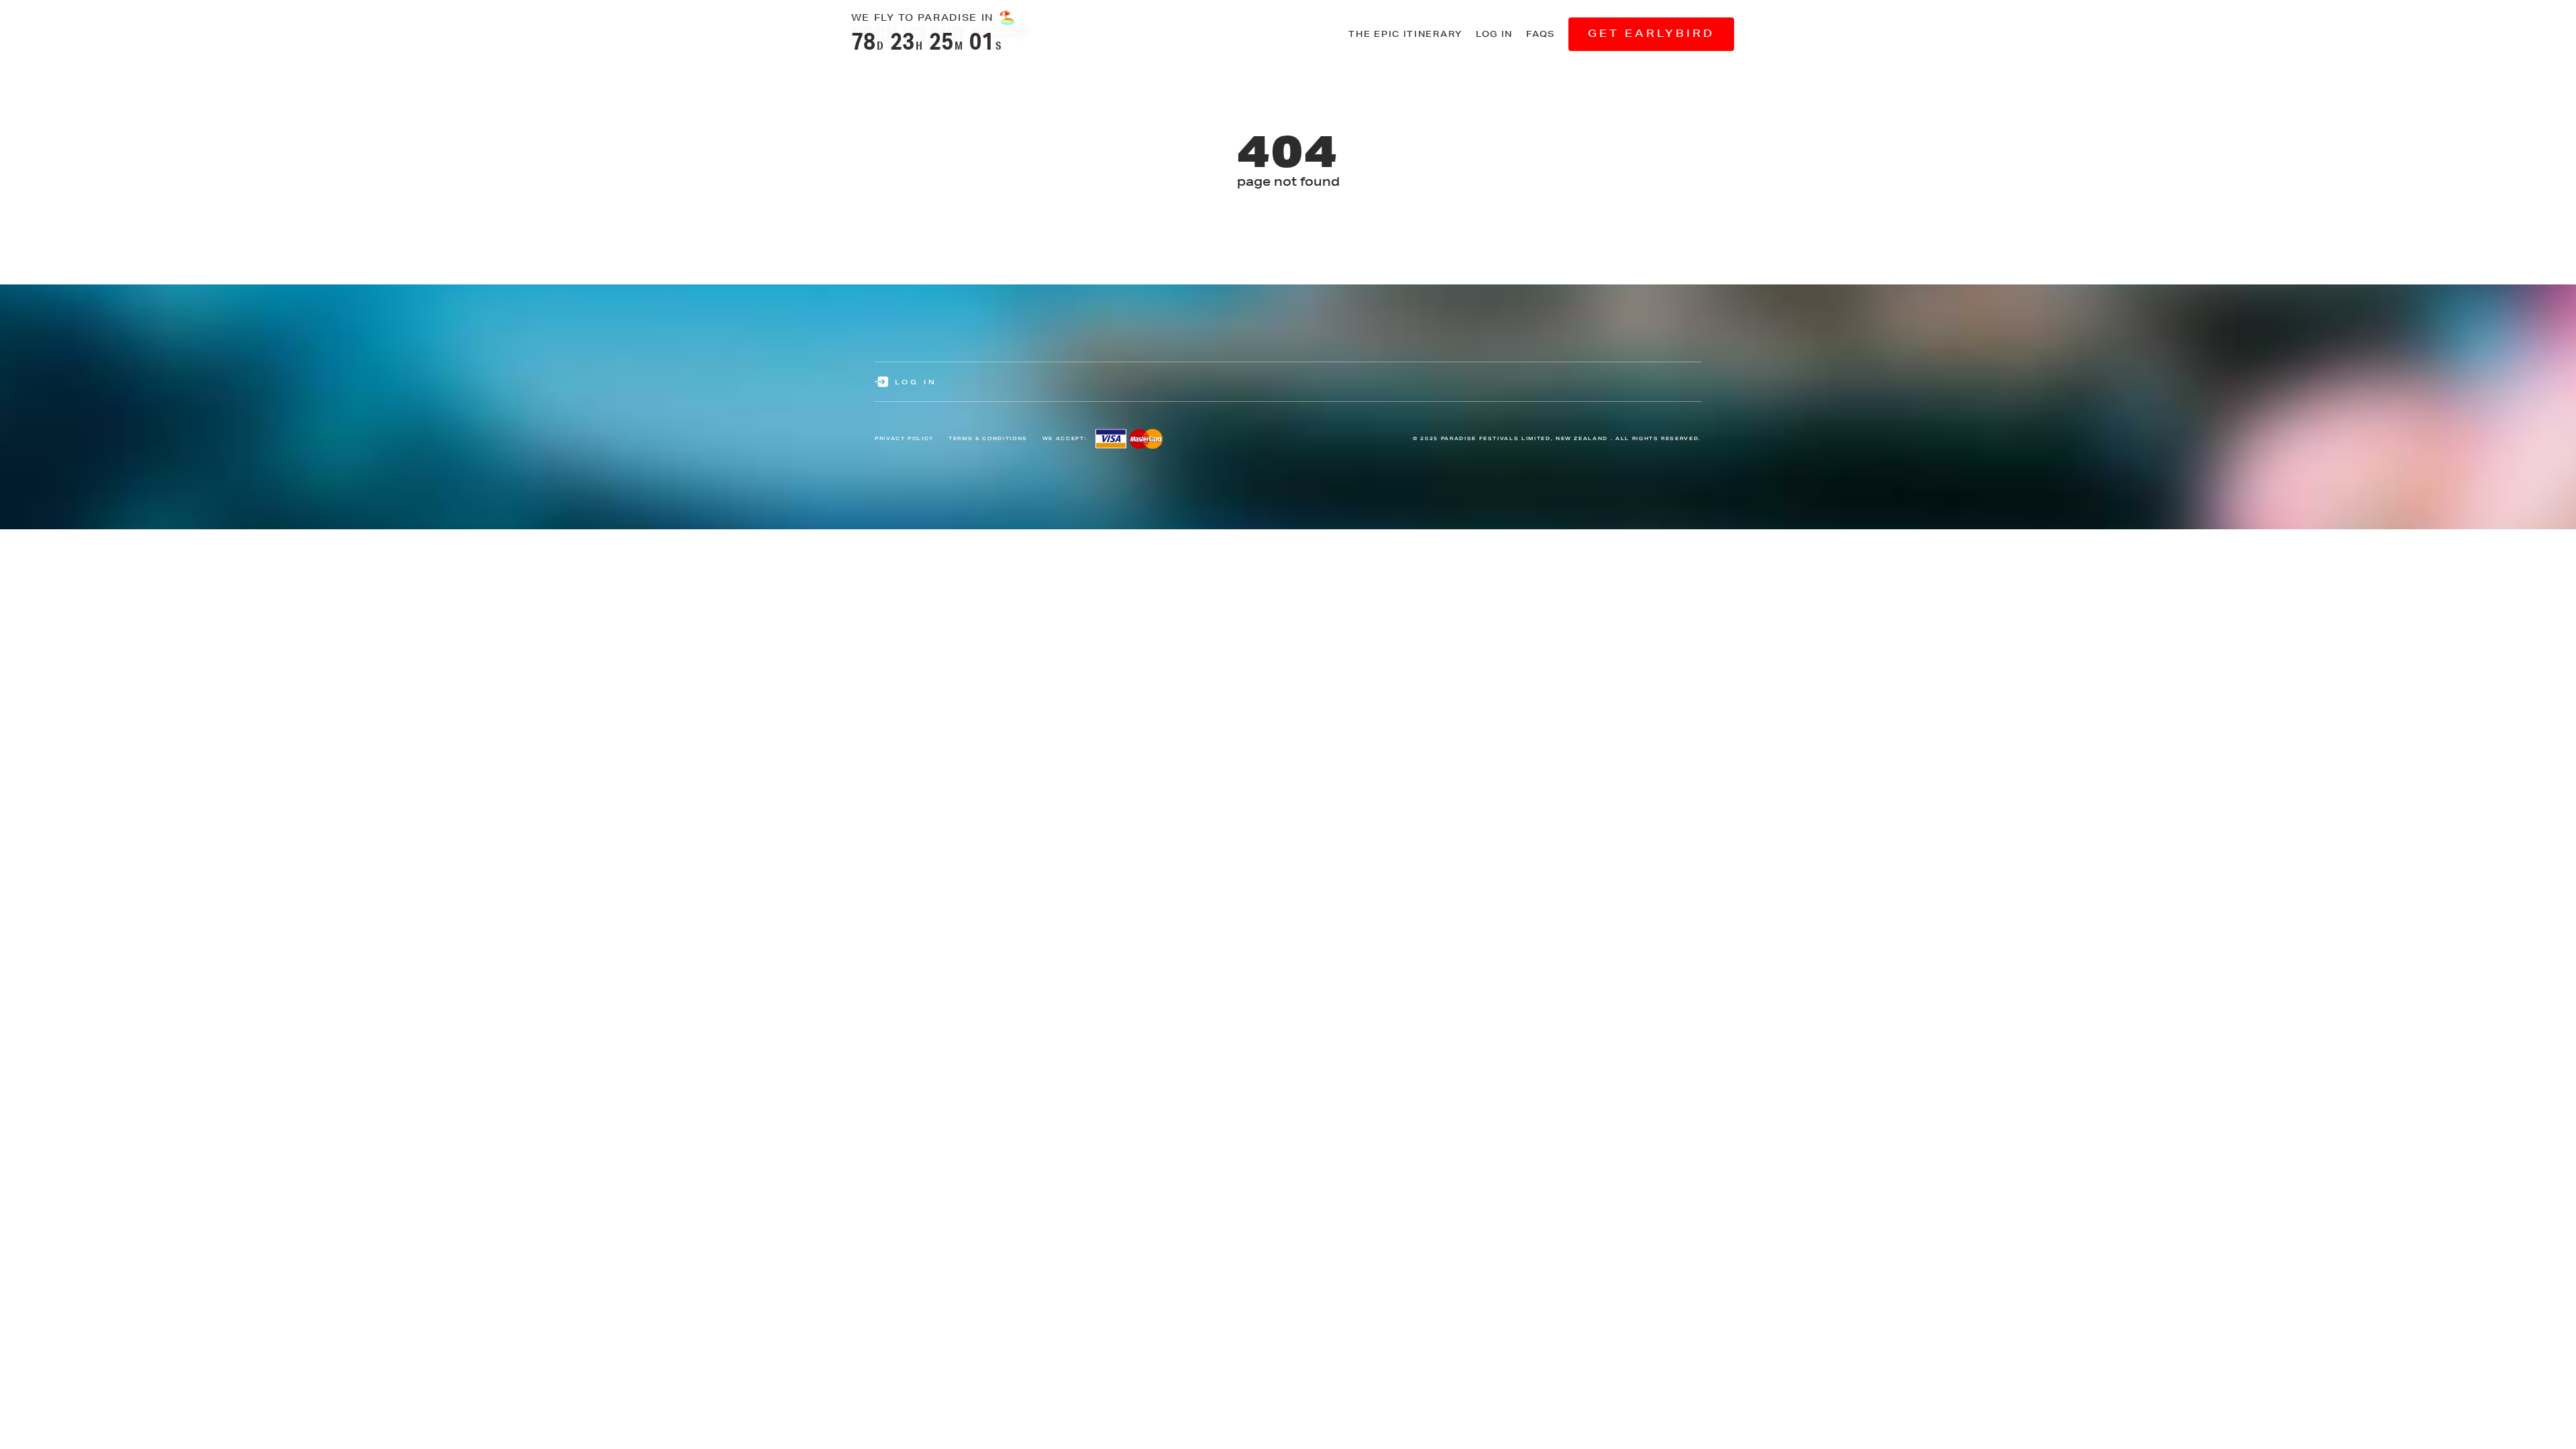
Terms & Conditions (988, 438)
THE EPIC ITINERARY (1405, 34)
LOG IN (1494, 34)
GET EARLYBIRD (1651, 33)
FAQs (1541, 34)
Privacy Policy (904, 438)
